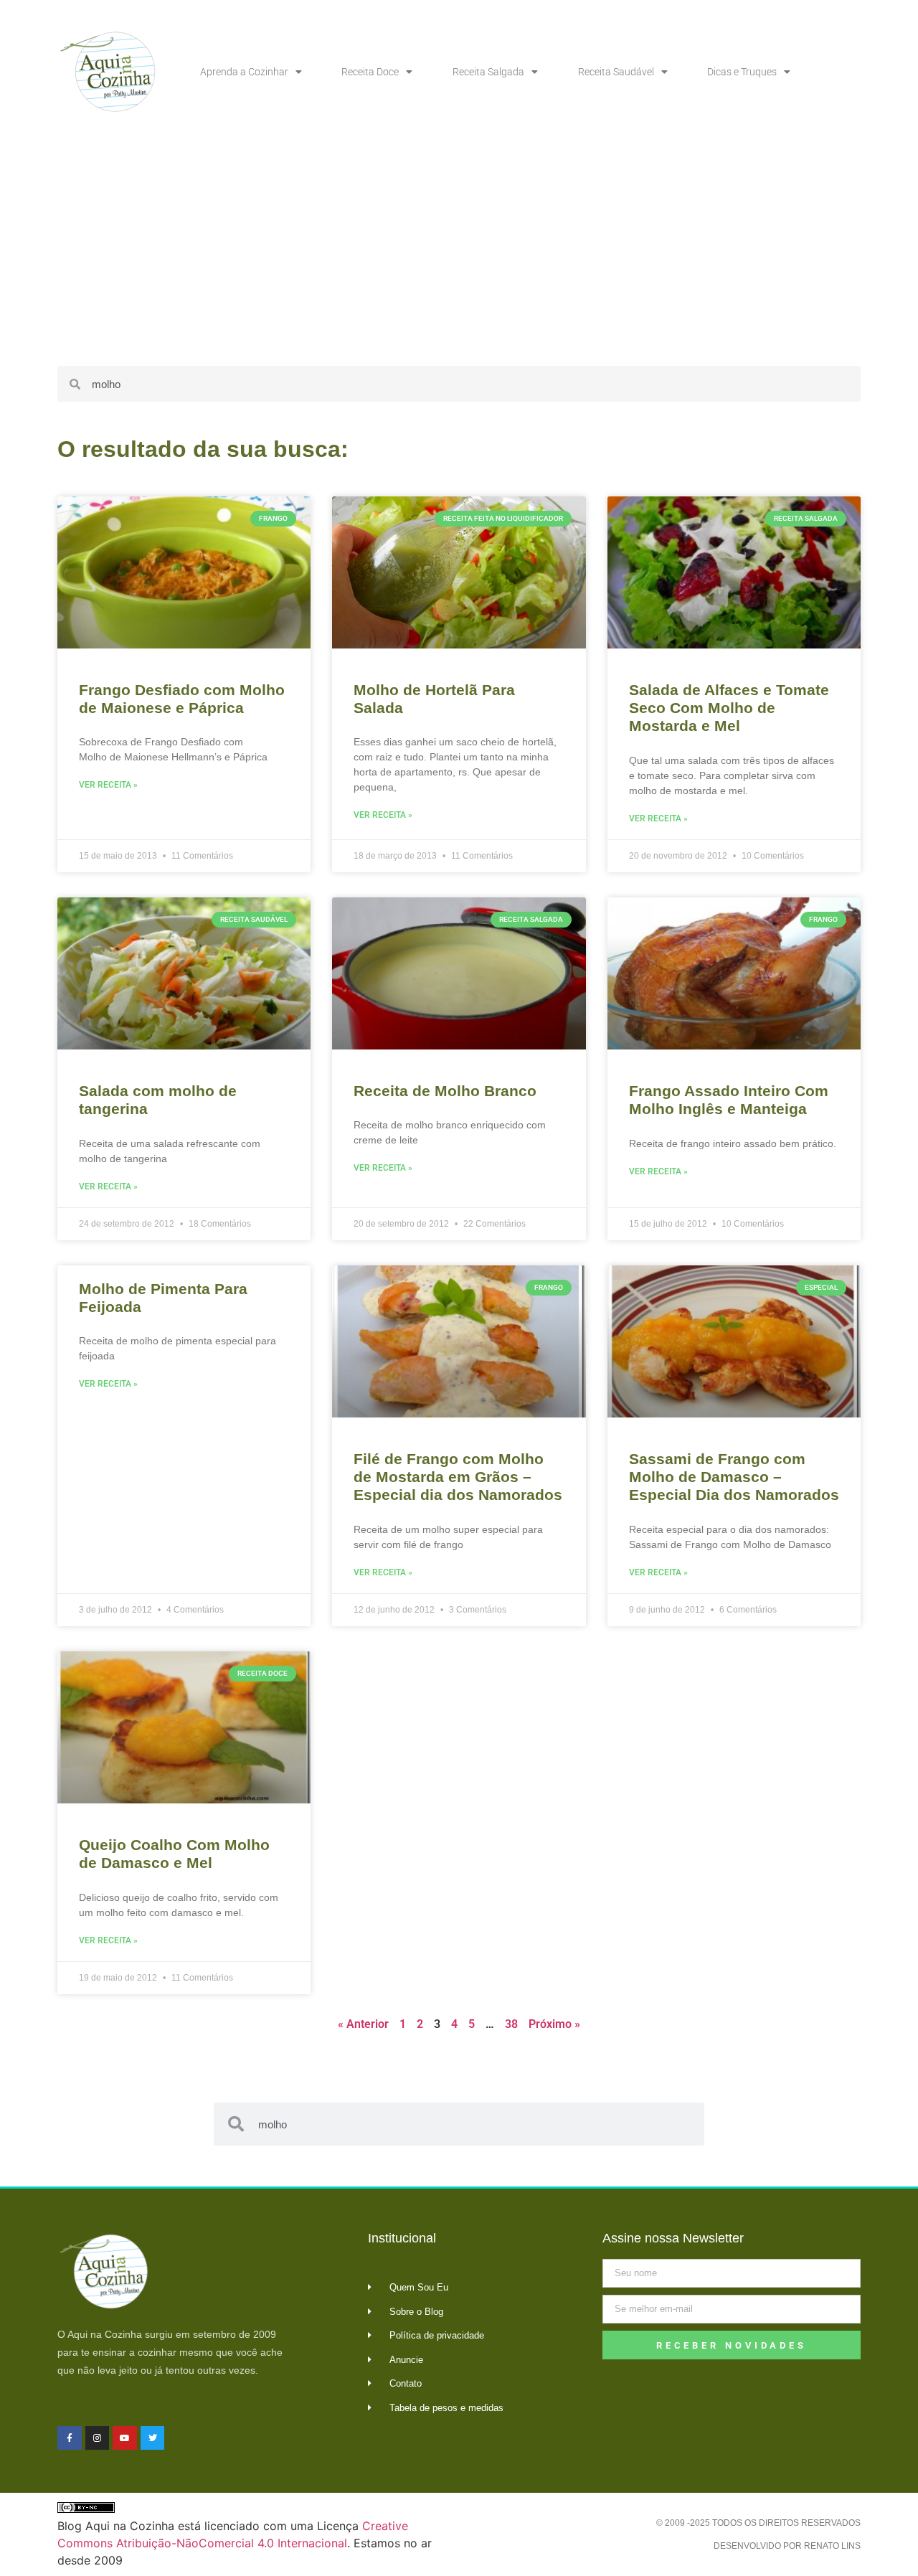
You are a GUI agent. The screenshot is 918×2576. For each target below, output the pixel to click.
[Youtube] (125, 2438)
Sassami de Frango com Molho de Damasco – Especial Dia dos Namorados (734, 1477)
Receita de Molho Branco (445, 1091)
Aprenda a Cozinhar (244, 72)
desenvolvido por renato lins (787, 2546)
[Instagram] (98, 2438)
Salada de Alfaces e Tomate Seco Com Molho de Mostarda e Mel (729, 708)
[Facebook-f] (70, 2438)
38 (511, 2024)
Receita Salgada (488, 72)
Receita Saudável (616, 72)
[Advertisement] (459, 251)
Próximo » (554, 2024)
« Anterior (363, 2024)
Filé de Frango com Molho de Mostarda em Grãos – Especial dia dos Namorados (458, 1477)
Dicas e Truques (742, 72)
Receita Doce (370, 72)
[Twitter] (153, 2438)
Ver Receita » (108, 785)
